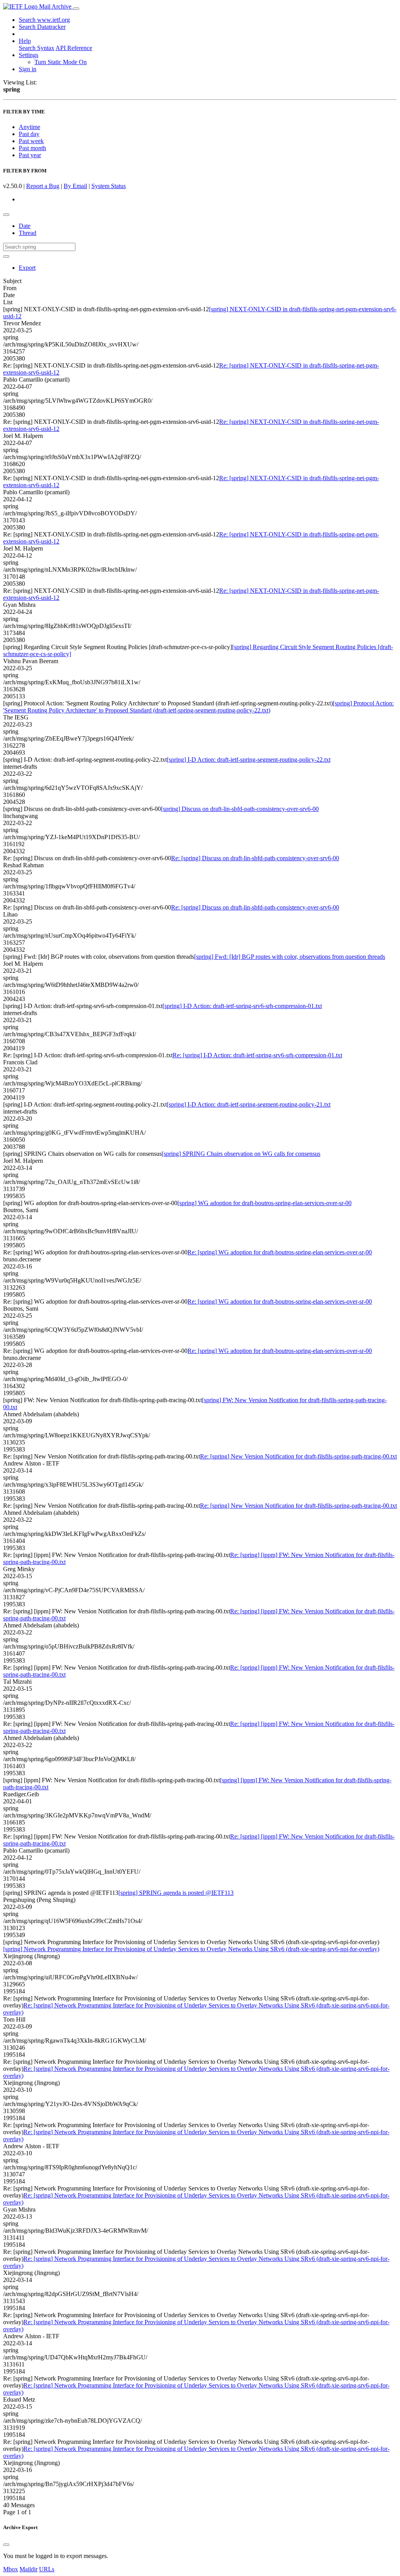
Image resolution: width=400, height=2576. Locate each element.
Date (25, 226)
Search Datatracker (42, 27)
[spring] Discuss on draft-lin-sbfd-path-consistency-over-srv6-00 (240, 809)
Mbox (11, 2569)
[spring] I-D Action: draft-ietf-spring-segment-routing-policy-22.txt (249, 760)
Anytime (29, 127)
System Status (109, 186)
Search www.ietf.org (44, 20)
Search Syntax (37, 48)
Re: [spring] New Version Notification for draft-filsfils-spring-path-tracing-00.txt (298, 1456)
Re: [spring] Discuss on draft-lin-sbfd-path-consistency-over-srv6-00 (255, 858)
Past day (29, 134)
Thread (28, 233)
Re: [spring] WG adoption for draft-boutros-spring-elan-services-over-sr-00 (280, 1252)
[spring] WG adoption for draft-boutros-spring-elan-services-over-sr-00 (264, 1203)
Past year (30, 155)
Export (27, 268)
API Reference (74, 48)
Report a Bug (43, 186)
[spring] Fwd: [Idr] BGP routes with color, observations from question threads (290, 957)
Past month (32, 148)
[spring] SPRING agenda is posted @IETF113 (176, 1893)
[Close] (6, 2545)
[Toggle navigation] (76, 9)
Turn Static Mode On (61, 62)
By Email (75, 186)
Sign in (28, 69)
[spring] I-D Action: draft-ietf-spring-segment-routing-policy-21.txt (249, 1104)
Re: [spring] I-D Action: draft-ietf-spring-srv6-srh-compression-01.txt (257, 1055)
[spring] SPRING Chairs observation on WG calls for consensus (241, 1154)
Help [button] (25, 41)
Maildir (29, 2569)
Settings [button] (29, 55)
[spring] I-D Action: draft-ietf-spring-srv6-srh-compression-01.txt (242, 1006)
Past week (31, 141)
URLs (47, 2569)
